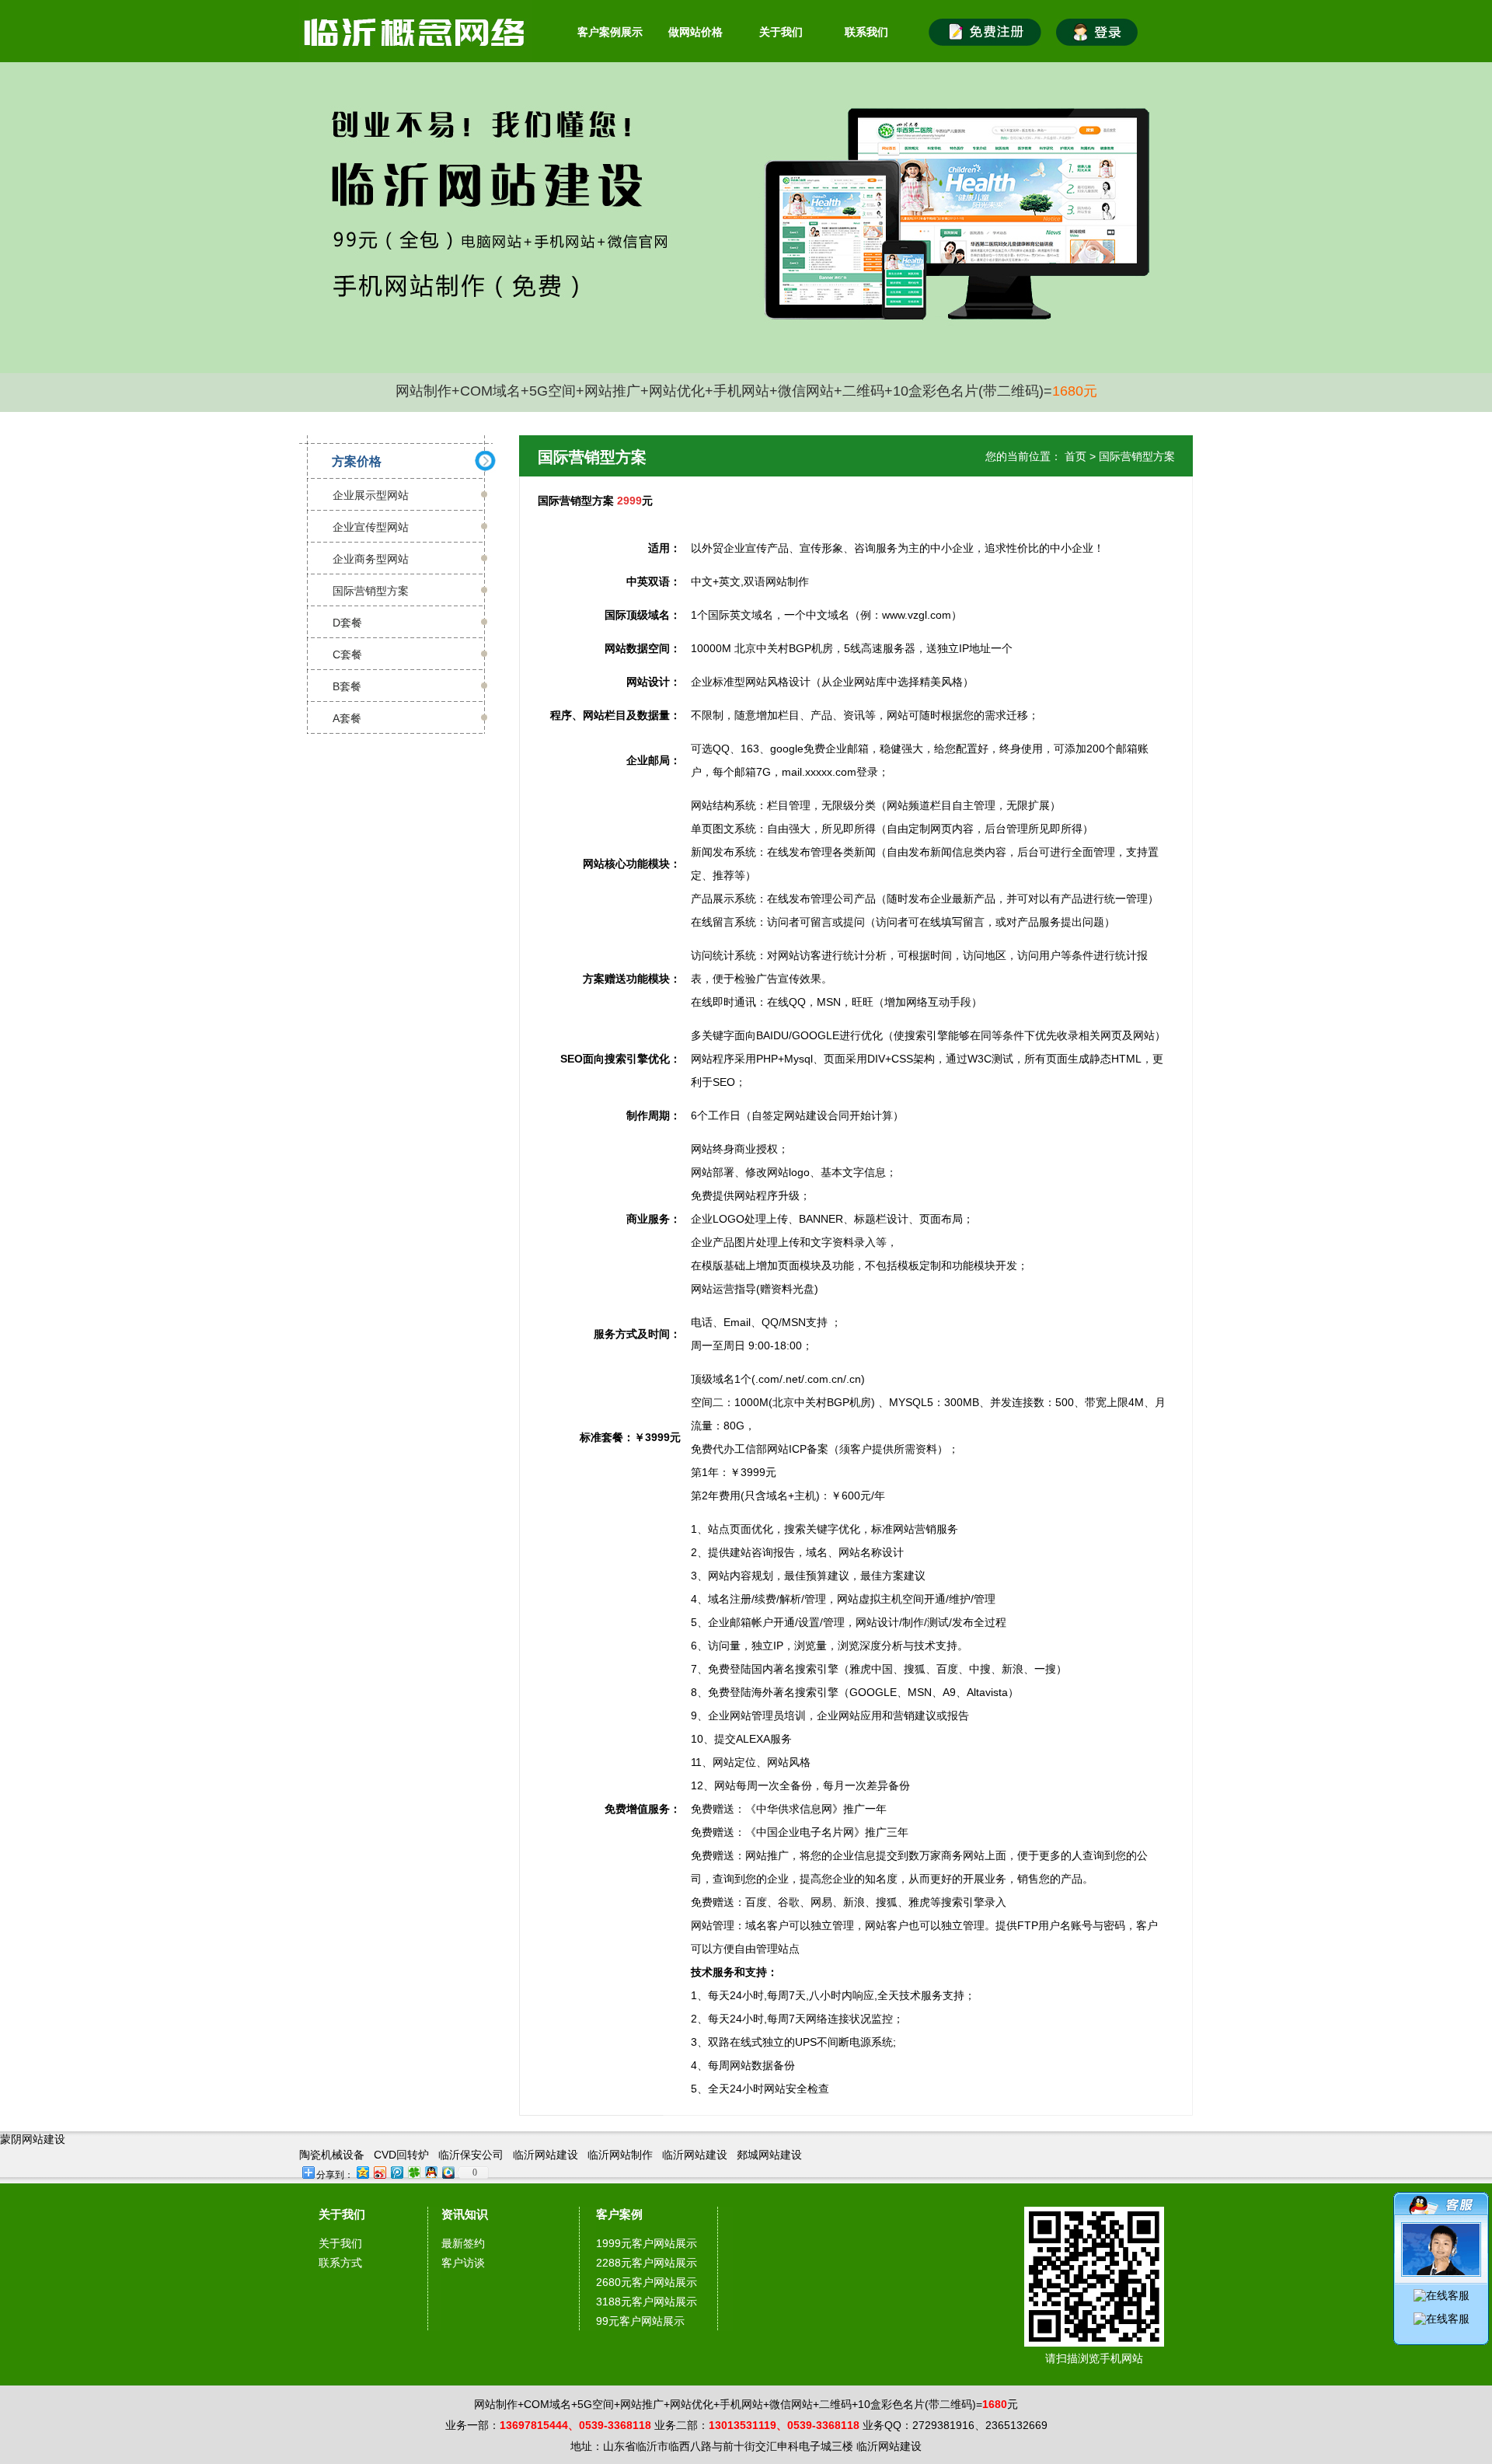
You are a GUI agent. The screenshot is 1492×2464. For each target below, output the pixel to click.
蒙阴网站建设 (33, 2139)
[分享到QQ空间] (362, 2172)
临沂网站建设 (546, 2155)
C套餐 (347, 654)
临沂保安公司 (471, 2155)
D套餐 (347, 623)
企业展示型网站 (371, 495)
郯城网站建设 (769, 2155)
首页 (1075, 456)
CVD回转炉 (401, 2155)
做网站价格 (695, 32)
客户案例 (619, 2214)
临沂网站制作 (620, 2155)
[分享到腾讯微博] (396, 2172)
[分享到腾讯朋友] (413, 2172)
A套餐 (347, 718)
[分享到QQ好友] (431, 2172)
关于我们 (781, 32)
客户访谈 (463, 2263)
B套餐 (347, 686)
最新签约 (463, 2243)
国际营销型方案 (371, 591)
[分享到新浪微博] (379, 2172)
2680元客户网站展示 (647, 2282)
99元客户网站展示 (640, 2321)
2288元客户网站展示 (647, 2263)
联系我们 (866, 32)
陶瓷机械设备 (332, 2155)
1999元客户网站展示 (647, 2243)
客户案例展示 (610, 32)
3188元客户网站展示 (647, 2302)
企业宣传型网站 (371, 527)
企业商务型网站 (371, 559)
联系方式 (340, 2263)
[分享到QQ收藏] (448, 2172)
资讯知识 (465, 2214)
